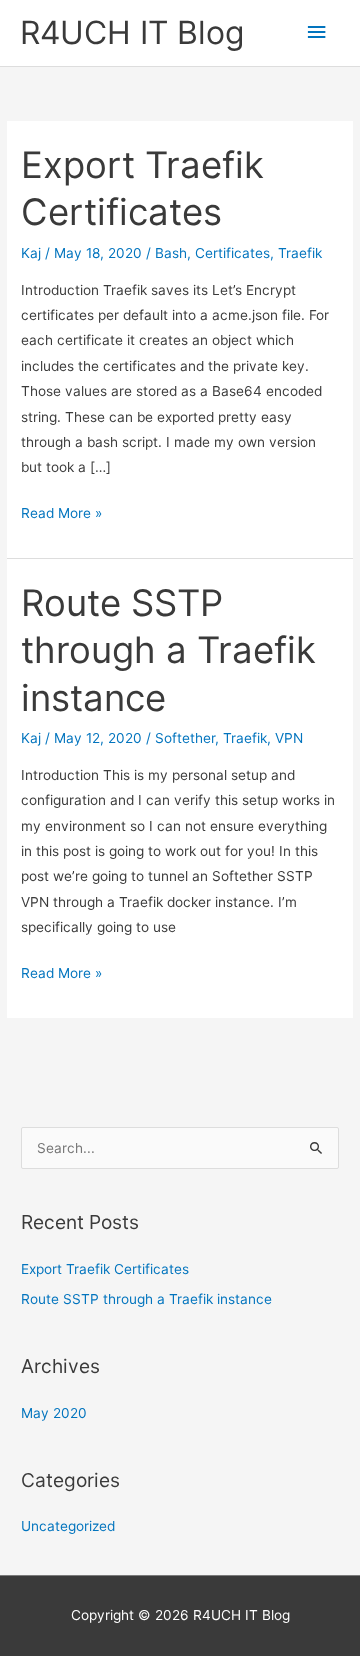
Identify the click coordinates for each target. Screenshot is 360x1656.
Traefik (300, 253)
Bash (171, 253)
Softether (185, 738)
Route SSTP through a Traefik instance (168, 650)
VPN (289, 738)
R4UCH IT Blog (132, 32)
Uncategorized (68, 1526)
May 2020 (54, 1413)
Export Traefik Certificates (105, 1269)
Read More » (61, 515)
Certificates (232, 253)
